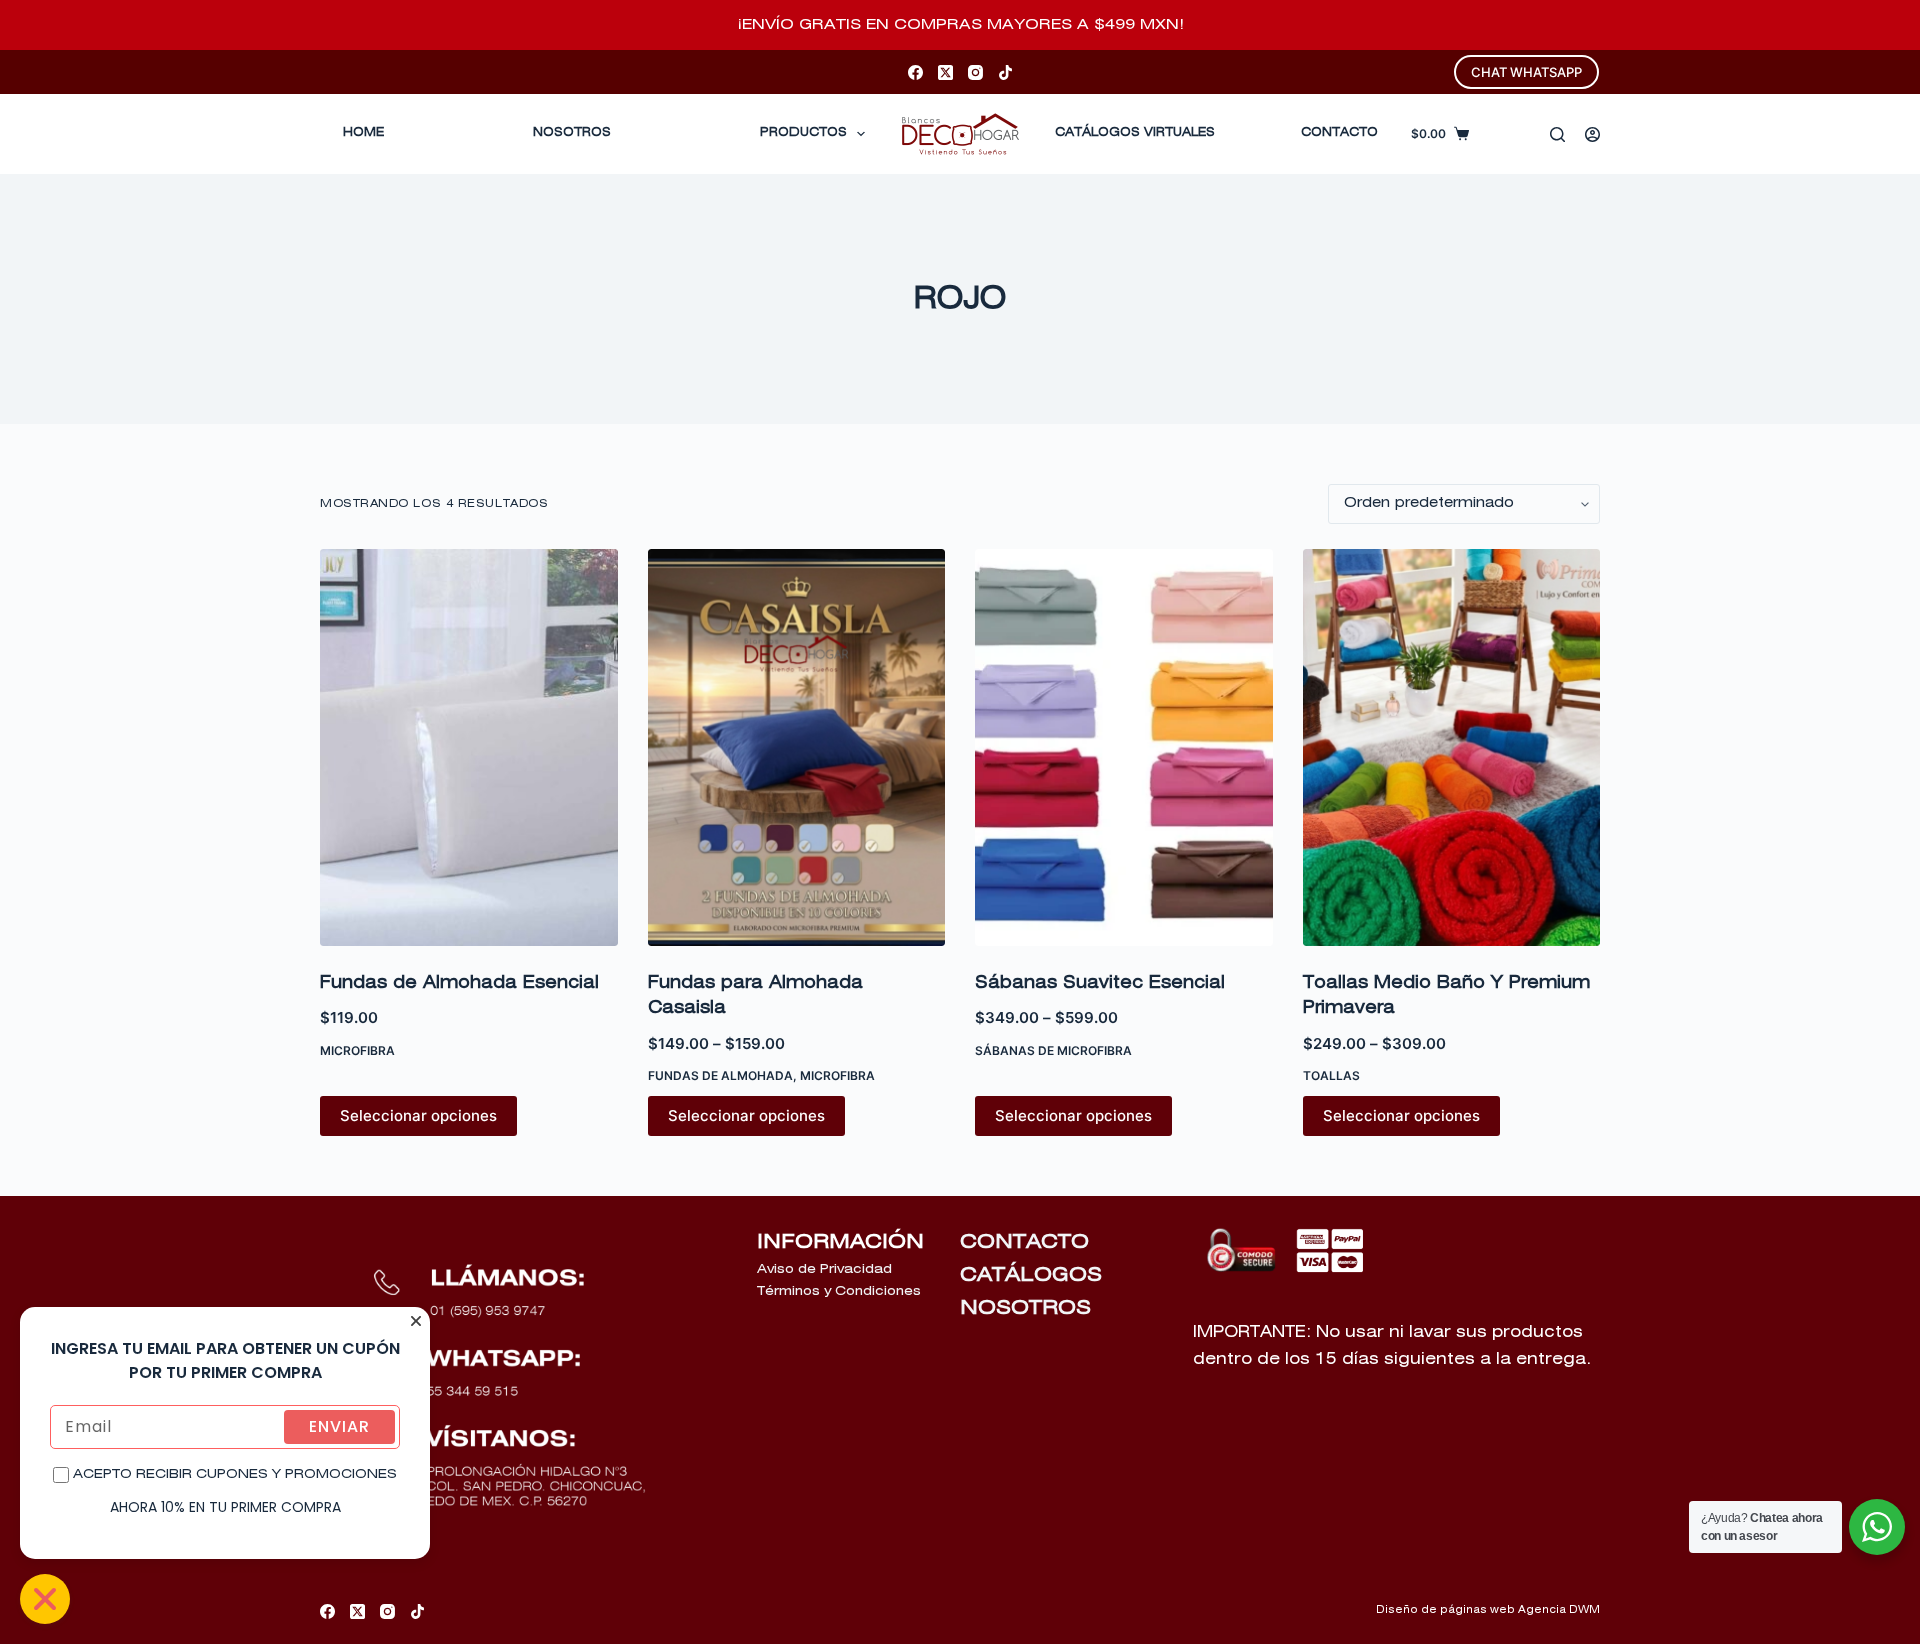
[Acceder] (1592, 134)
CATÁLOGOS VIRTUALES (1135, 133)
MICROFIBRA (357, 1050)
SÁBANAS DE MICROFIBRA (1053, 1050)
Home (363, 133)
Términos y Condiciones (839, 1291)
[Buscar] (1557, 134)
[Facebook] (915, 72)
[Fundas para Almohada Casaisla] (797, 747)
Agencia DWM (1559, 1610)
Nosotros (572, 133)
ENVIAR (339, 1426)
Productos (803, 133)
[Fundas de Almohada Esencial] (469, 747)
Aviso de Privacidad (824, 1269)
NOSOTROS (1025, 1308)
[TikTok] (1005, 72)
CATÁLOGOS (1031, 1275)
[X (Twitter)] (945, 72)
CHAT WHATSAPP (1526, 72)
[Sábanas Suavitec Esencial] (1124, 747)
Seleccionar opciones (418, 1115)
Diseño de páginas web (1445, 1610)
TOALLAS (1331, 1075)
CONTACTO (1339, 133)
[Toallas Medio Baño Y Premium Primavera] (1452, 747)
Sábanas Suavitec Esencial (1100, 983)
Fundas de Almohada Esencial (459, 983)
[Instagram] (975, 72)
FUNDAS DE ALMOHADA (720, 1075)
